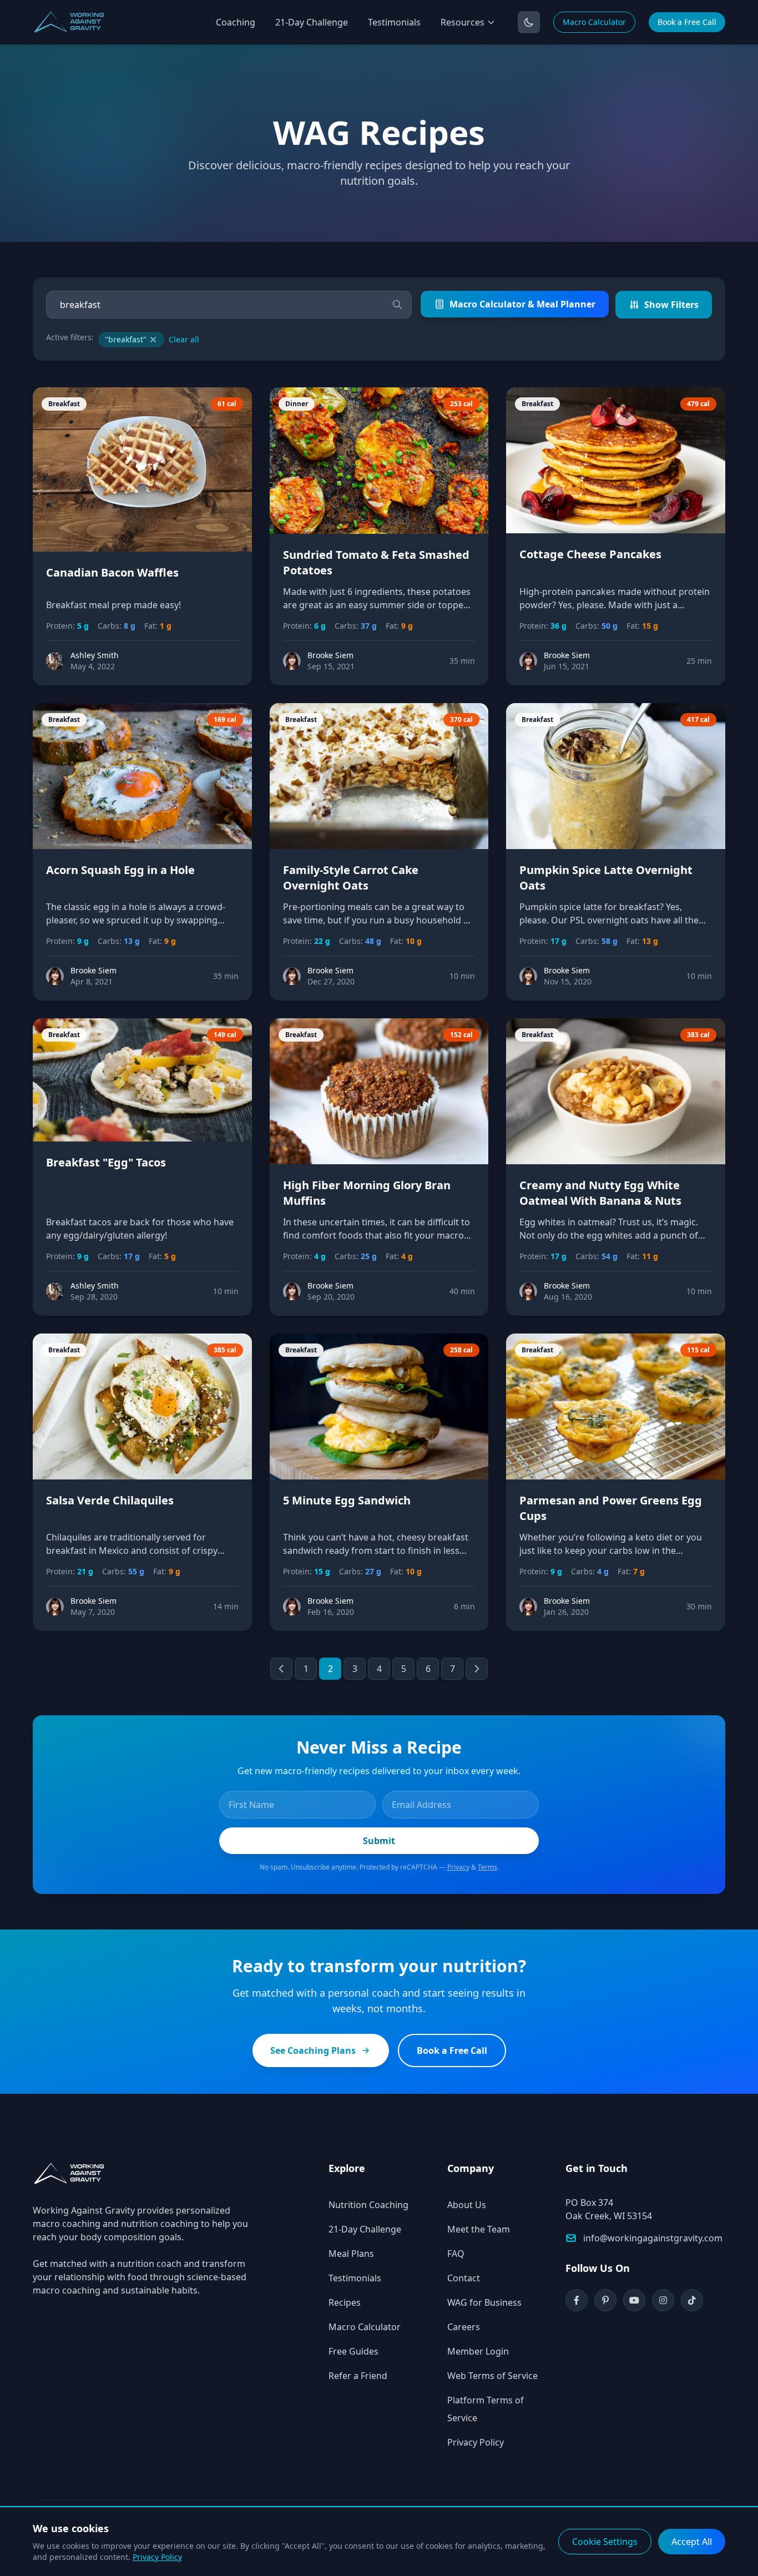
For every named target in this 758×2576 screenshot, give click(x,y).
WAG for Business (484, 2302)
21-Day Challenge (312, 22)
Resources (463, 22)
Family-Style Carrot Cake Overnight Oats (351, 878)
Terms (487, 1867)
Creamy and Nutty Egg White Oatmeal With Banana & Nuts (600, 1193)
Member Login (478, 2351)
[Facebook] (577, 2300)
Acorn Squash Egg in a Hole (120, 870)
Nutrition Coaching (368, 2205)
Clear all (184, 339)
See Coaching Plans (313, 2050)
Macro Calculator (594, 22)
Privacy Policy (476, 2442)
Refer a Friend (358, 2376)
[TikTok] (692, 2300)
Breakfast (64, 404)
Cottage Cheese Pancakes (590, 554)
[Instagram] (663, 2300)
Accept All (692, 2542)
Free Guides (353, 2351)
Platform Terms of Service (486, 2409)
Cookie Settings (605, 2542)
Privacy (458, 1867)
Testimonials (394, 22)
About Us (467, 2205)
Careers (464, 2327)
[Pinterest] (605, 2300)
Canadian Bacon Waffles (112, 572)
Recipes (345, 2302)
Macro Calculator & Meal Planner (522, 304)
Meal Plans (351, 2254)
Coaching (236, 22)
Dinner (297, 404)
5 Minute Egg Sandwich (347, 1500)
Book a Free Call (687, 22)
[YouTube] (634, 2300)
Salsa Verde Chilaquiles (110, 1500)
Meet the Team (479, 2229)
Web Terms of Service (492, 2376)
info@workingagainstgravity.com (653, 2238)
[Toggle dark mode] (529, 22)
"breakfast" (126, 339)
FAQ (456, 2254)
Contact (464, 2278)
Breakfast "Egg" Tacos (106, 1162)
